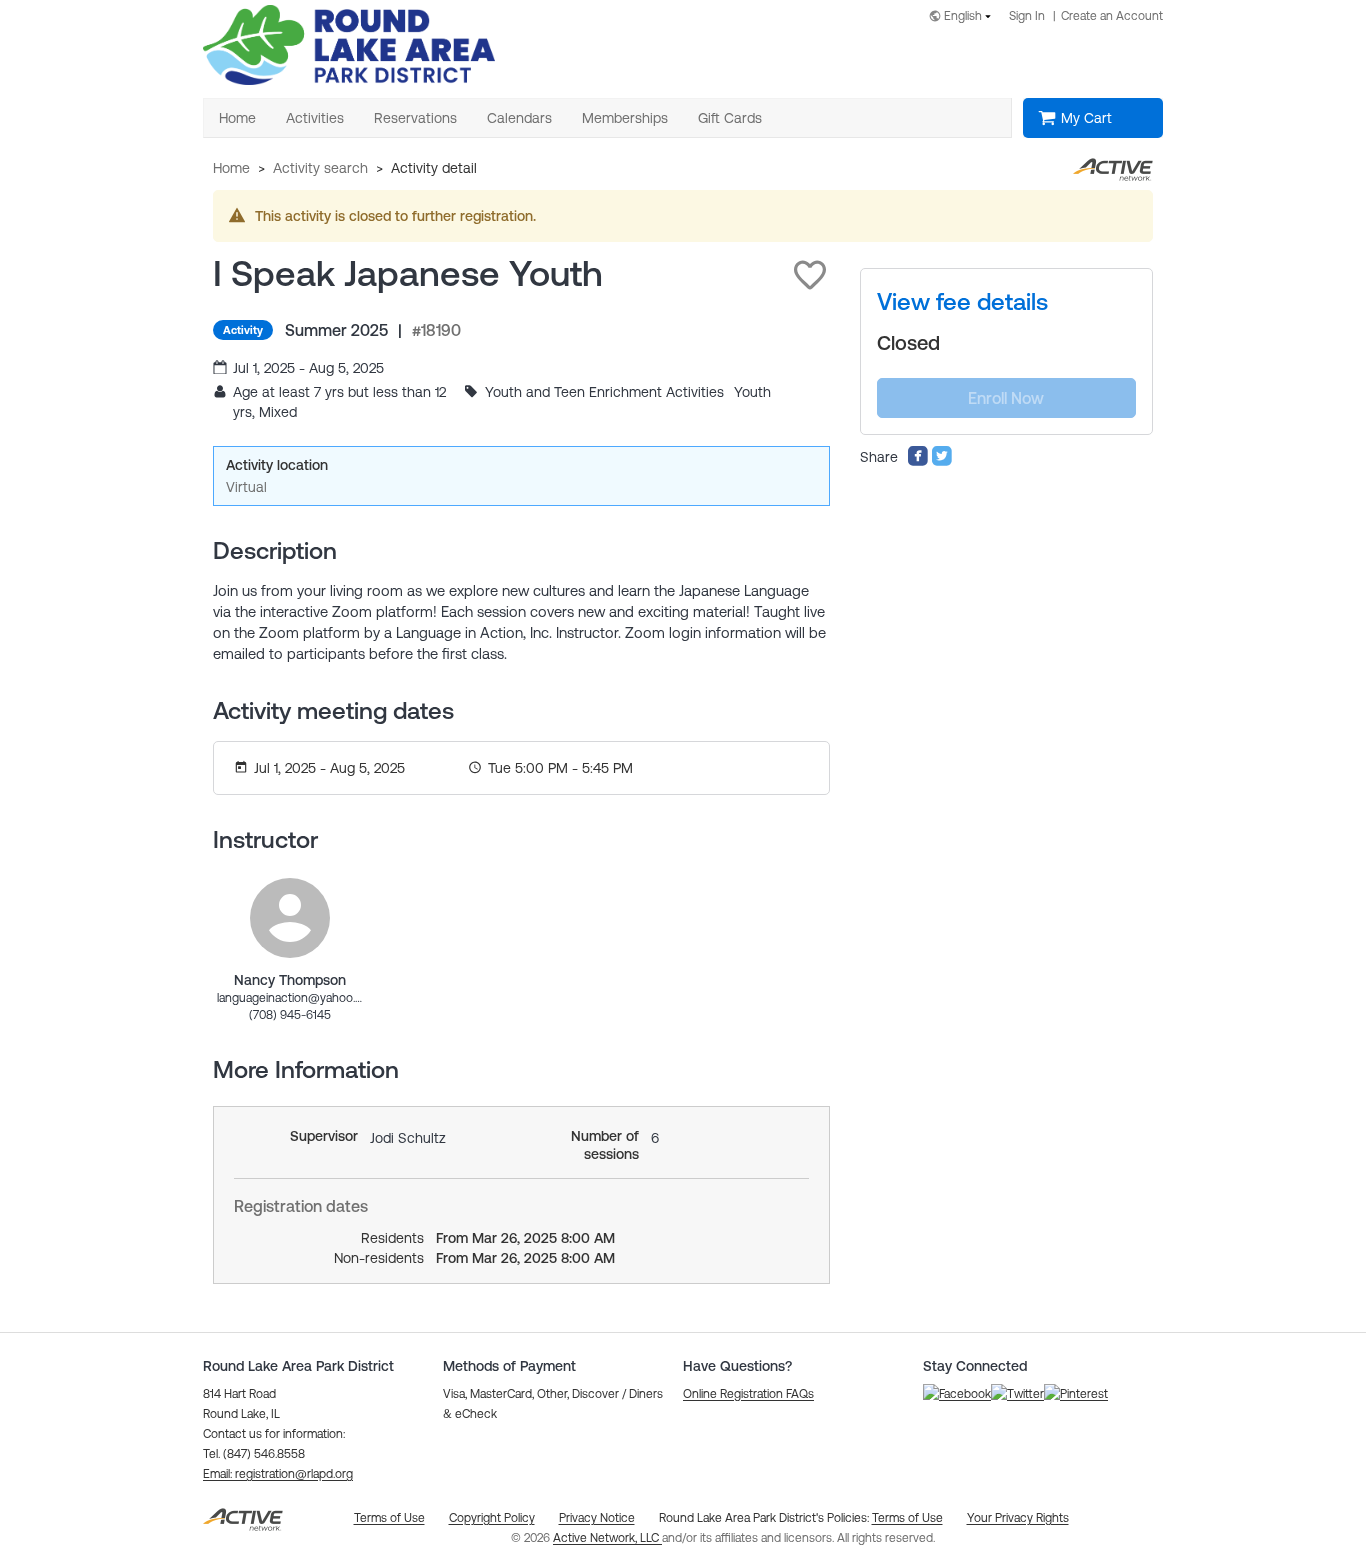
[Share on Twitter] (942, 462)
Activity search (320, 168)
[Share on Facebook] (918, 462)
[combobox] (964, 17)
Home (231, 168)
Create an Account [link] (1112, 16)
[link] (290, 918)
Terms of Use (907, 1518)
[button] (810, 275)
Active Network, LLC (607, 1538)
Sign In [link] (1027, 16)
